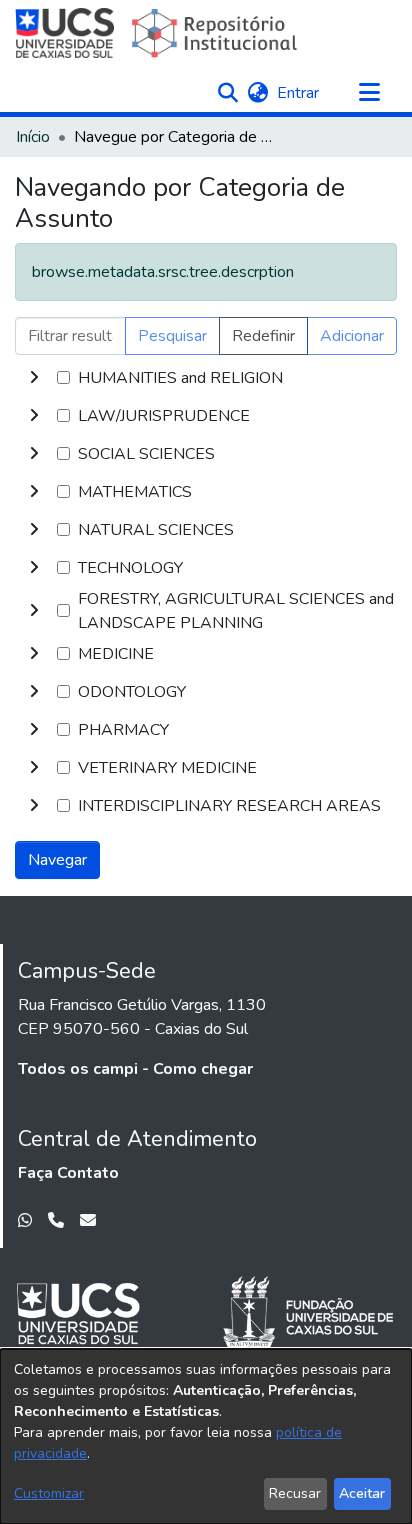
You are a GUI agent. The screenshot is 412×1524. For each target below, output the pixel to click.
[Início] (158, 33)
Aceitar (362, 1493)
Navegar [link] (57, 860)
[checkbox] (63, 377)
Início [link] (33, 137)
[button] (227, 93)
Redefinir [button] (263, 336)
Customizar (49, 1493)
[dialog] (206, 1436)
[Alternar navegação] (369, 93)
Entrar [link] (299, 93)
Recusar (295, 1493)
